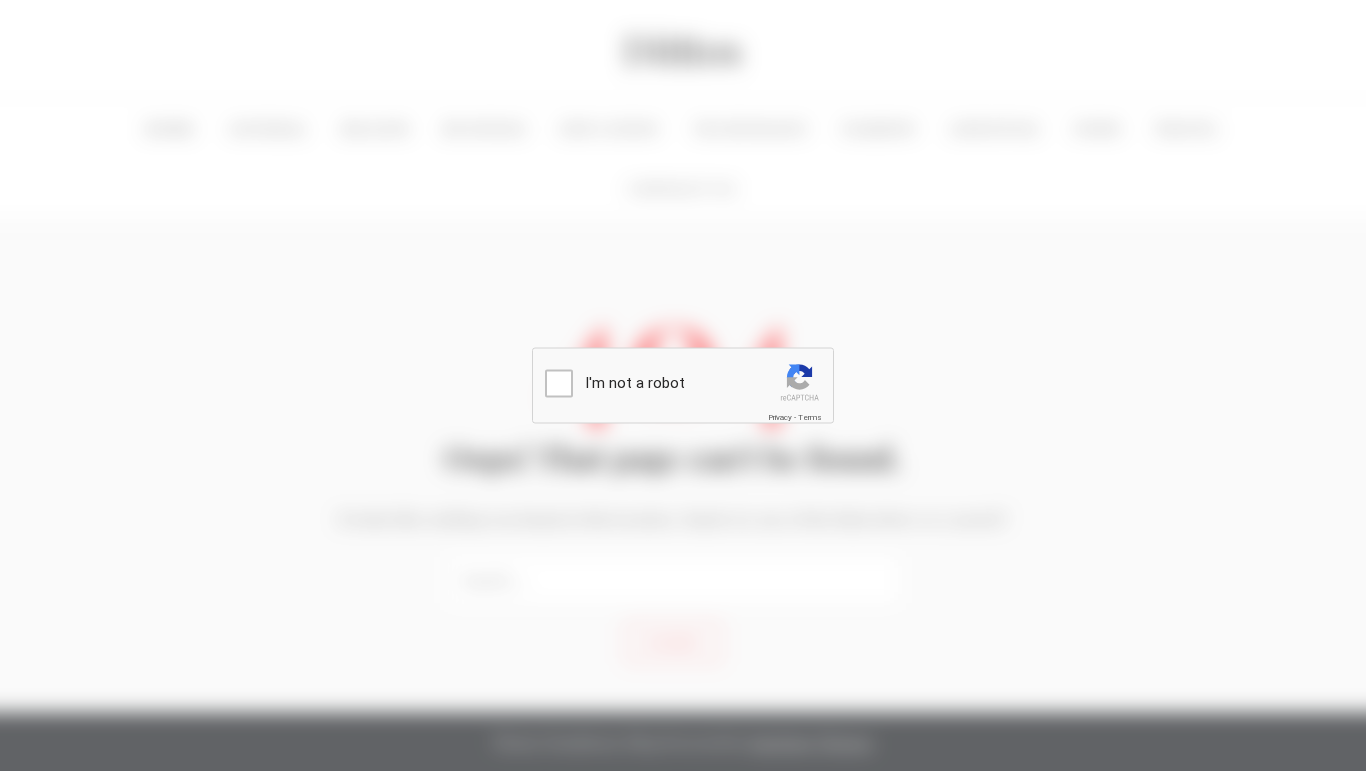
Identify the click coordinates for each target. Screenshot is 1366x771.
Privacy (780, 417)
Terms (810, 417)
